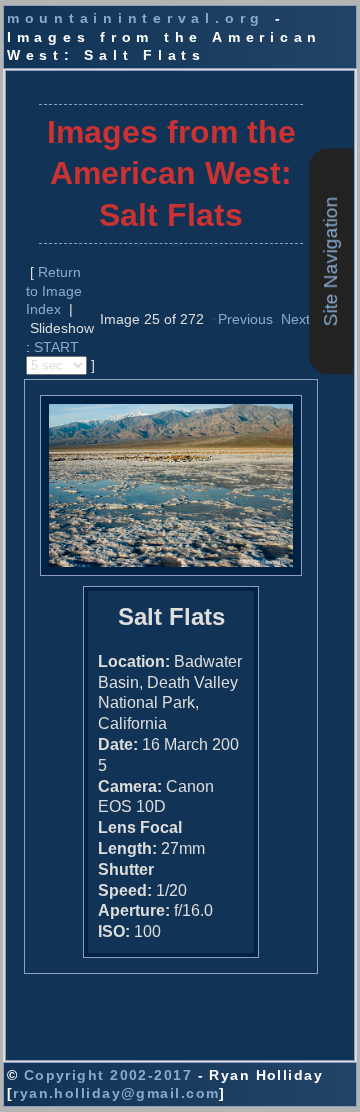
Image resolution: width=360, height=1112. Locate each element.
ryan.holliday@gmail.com (116, 1093)
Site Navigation (330, 262)
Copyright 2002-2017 (108, 1075)
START (56, 347)
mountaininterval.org (136, 18)
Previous (245, 319)
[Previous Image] (214, 318)
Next (295, 319)
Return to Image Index (54, 290)
